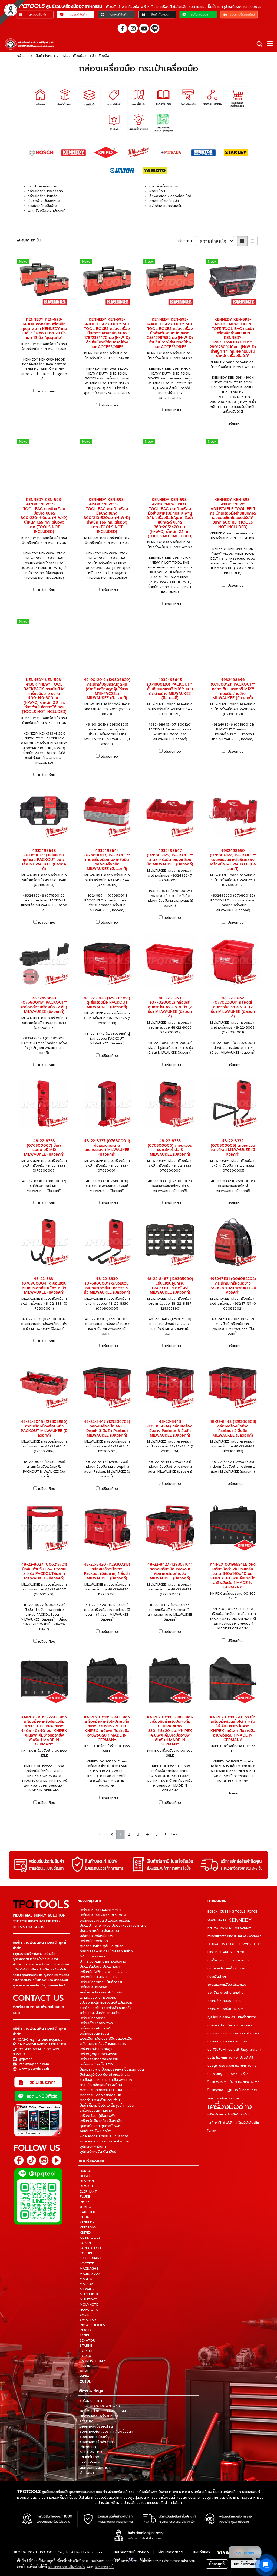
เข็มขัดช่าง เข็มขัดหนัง (44, 201)
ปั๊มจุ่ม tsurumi (251, 2050)
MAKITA (226, 1928)
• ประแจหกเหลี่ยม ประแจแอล (98, 1931)
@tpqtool (26, 2059)
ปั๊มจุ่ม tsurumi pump (222, 2058)
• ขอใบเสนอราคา (90, 2401)
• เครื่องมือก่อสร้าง (92, 2018)
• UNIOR (84, 2366)
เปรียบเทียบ (47, 391)
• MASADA (85, 2284)
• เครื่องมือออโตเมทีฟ (94, 2028)
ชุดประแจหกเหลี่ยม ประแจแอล (227, 1985)
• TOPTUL (85, 2351)
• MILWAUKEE (88, 2289)
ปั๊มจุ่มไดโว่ (246, 2058)
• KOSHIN (85, 2253)
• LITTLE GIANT (90, 2258)
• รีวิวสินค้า (86, 2421)
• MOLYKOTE (88, 2304)
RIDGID (212, 1952)
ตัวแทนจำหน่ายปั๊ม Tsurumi (226, 2009)
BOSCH (213, 1912)
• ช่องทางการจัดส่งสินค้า (96, 2442)
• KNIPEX (85, 2233)
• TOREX (84, 2356)
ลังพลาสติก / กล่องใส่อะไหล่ (170, 196)
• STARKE (85, 2346)
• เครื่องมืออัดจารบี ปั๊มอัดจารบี (100, 1982)
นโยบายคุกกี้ (104, 2567)
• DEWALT (85, 2186)
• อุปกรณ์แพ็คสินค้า (92, 2147)
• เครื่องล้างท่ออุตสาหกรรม (98, 2059)
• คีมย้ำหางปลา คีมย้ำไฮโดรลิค (100, 1992)
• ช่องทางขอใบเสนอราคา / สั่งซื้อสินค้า (106, 2432)
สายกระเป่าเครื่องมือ (164, 201)
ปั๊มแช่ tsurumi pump (245, 2082)
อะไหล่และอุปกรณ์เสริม (166, 206)
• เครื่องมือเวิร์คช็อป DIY (96, 2064)
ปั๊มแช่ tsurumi (217, 2082)
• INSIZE (84, 2202)
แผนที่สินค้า (202, 2552)
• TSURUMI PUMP (91, 2361)
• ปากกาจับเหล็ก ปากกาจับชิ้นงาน (102, 1962)
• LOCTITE (86, 2263)
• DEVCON (86, 2181)
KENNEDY (240, 1920)
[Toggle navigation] (270, 44)
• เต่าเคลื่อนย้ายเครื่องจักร (97, 1998)
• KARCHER (86, 2212)
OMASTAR (228, 1944)
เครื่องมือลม (215, 2114)
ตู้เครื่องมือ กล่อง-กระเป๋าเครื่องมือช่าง (232, 2017)
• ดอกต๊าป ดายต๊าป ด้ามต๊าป (99, 2100)
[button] (258, 44)
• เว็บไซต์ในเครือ (90, 2462)
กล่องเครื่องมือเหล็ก (43, 196)
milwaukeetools (250, 1936)
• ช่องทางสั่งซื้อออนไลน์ (95, 2426)
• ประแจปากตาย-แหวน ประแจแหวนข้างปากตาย (112, 1926)
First (103, 1834)
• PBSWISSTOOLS (91, 2325)
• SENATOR (86, 2340)
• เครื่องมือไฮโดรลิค (92, 1987)
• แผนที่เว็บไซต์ (88, 2457)
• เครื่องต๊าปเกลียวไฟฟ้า (95, 2023)
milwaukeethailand (222, 1936)
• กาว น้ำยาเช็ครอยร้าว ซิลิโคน (100, 2085)
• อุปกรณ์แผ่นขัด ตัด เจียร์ (97, 2152)
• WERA (83, 2376)
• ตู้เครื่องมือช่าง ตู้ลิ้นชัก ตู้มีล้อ (101, 1946)
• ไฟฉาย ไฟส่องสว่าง (93, 1956)
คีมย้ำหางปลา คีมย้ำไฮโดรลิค (226, 1968)
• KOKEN (84, 2243)
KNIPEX (213, 1928)
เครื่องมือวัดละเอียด (238, 2114)
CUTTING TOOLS (233, 1912)
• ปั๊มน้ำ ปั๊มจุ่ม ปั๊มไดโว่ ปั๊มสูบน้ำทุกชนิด (106, 2105)
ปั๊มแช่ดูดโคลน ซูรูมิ (220, 2090)
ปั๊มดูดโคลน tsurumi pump (238, 2066)
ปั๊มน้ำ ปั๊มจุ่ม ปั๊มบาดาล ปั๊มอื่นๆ (228, 2074)
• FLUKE (84, 2197)
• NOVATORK (88, 2310)
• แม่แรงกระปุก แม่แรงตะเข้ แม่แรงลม (105, 2003)
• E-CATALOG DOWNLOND (99, 2406)
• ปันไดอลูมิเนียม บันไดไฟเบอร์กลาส (104, 2075)
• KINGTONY (87, 2227)
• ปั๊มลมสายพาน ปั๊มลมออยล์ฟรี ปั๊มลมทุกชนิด (111, 2069)
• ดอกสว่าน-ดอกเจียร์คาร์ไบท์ (99, 2095)
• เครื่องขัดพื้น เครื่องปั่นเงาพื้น (100, 2121)
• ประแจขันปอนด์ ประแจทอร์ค (99, 1967)
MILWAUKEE (243, 1928)
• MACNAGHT (88, 2269)
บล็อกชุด (213, 2033)
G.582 (222, 1920)
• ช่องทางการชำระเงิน (94, 2437)
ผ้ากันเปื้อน (157, 191)
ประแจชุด (253, 2033)
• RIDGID (84, 2330)
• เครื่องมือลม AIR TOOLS (97, 1977)
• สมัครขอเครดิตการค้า (95, 2468)
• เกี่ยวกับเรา (87, 2447)
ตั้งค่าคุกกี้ (217, 2564)
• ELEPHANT (87, 2191)
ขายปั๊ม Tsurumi (219, 1960)
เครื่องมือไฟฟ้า (220, 2123)
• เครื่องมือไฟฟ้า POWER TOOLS (103, 1972)
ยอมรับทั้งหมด (245, 2564)
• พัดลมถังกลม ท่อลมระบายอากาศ (103, 2136)
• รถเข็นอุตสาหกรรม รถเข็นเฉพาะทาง (105, 2080)
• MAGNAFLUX (89, 2274)
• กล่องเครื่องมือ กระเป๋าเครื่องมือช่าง (105, 1951)
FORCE (252, 1912)
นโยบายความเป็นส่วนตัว (131, 2552)
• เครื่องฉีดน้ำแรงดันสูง (95, 2049)
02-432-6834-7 (32, 2049)
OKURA (213, 1944)
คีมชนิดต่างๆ (241, 1960)
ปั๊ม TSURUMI (217, 2050)
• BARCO (85, 2171)
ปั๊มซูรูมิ (212, 2066)
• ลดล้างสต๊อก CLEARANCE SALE (103, 2411)
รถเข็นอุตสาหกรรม (246, 2090)
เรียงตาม (187, 241)
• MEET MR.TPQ (90, 2452)
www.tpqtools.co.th (34, 2069)
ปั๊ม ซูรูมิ (234, 2050)
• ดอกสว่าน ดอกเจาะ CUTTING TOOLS (107, 2090)
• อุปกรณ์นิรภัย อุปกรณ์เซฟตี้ (99, 2126)
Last (175, 1834)
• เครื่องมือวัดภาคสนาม (95, 2111)
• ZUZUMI (85, 2382)
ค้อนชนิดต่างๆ (217, 1977)
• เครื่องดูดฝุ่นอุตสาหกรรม (97, 2054)
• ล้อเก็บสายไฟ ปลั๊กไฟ (94, 2131)
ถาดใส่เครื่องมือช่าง (164, 186)
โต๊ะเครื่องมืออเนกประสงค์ (47, 211)
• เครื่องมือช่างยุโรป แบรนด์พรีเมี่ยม (104, 1920)
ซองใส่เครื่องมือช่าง (42, 206)
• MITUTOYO (88, 2299)
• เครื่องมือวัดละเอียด (93, 2033)
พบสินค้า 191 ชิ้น (29, 240)
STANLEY (226, 1952)
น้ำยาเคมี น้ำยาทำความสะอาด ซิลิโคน (231, 2025)
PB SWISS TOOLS (250, 1944)
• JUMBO (85, 2207)
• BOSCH (85, 2176)
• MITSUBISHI (88, 2294)
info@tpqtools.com (34, 2064)
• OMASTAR (87, 2320)
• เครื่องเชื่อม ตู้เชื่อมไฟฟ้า (96, 2116)
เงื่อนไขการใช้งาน (171, 2552)
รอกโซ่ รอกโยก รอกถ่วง (223, 2098)
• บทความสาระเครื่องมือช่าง (98, 2416)
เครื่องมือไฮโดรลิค (247, 2123)
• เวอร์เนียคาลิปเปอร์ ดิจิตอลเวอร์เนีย (105, 2039)
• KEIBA (83, 2217)
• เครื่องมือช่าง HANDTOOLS (99, 1910)
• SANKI (83, 2335)
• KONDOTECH (89, 2248)
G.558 (212, 1920)
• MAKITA (85, 2279)
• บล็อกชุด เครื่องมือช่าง (95, 1936)
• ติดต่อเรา (86, 2473)
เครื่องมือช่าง (230, 2107)
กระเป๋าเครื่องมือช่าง (42, 186)
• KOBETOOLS (89, 2238)
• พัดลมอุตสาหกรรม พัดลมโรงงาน (103, 2141)
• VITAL (83, 2371)
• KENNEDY (86, 2222)
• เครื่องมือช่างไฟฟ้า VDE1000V (102, 1915)
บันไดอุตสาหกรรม (233, 2033)
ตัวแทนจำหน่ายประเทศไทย (225, 2001)
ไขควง (212, 2131)
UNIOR (239, 1952)
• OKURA (85, 2315)
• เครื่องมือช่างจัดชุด (93, 1941)
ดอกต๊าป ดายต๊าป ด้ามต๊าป (226, 1993)
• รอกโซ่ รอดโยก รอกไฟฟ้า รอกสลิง (105, 2008)
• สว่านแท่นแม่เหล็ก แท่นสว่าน (99, 2013)
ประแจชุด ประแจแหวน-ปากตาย (228, 2041)
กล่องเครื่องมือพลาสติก (45, 191)
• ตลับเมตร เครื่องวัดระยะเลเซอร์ (102, 2044)
